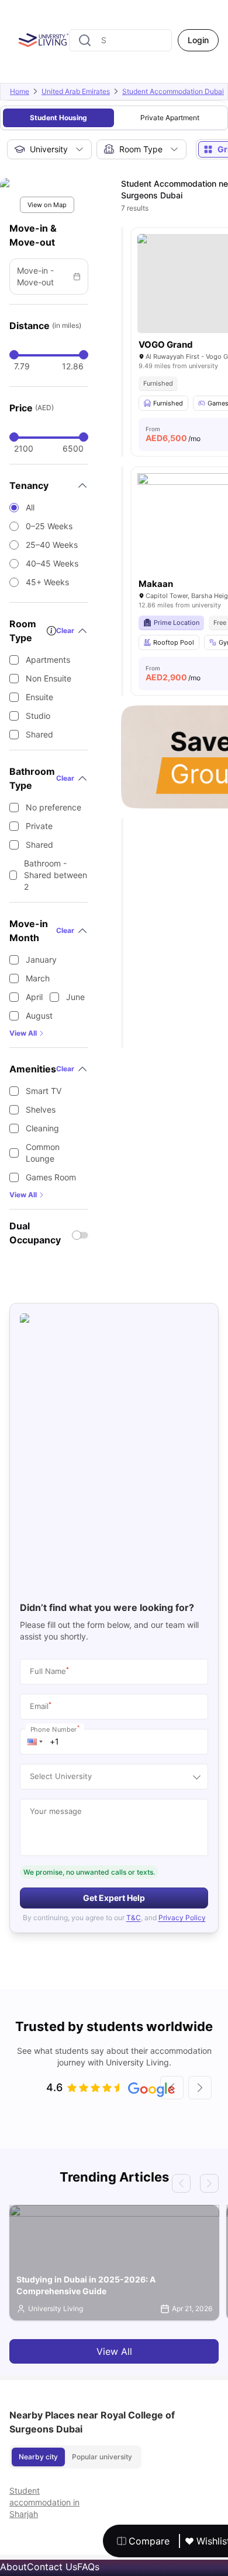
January (41, 960)
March (38, 978)
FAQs (88, 2567)
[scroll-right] (200, 2088)
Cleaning (42, 1128)
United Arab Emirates (76, 91)
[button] (35, 1742)
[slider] (14, 355)
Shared (39, 734)
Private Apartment (170, 118)
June (75, 997)
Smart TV (44, 1091)
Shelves (41, 1109)
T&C (134, 1918)
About (13, 2567)
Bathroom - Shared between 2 (56, 875)
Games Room (51, 1177)
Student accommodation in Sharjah (44, 2502)
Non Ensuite (49, 678)
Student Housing (58, 118)
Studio (38, 716)
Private (39, 826)
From (173, 434)
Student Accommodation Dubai (173, 91)
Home (20, 91)
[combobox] (120, 40)
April (34, 997)
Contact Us (52, 2567)
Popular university (102, 2457)
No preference (53, 807)
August (39, 1016)
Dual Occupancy (35, 1233)
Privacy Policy (182, 1918)
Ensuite (39, 697)
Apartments (48, 660)
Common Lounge (43, 1153)
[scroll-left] (172, 2088)
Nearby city (38, 2457)
